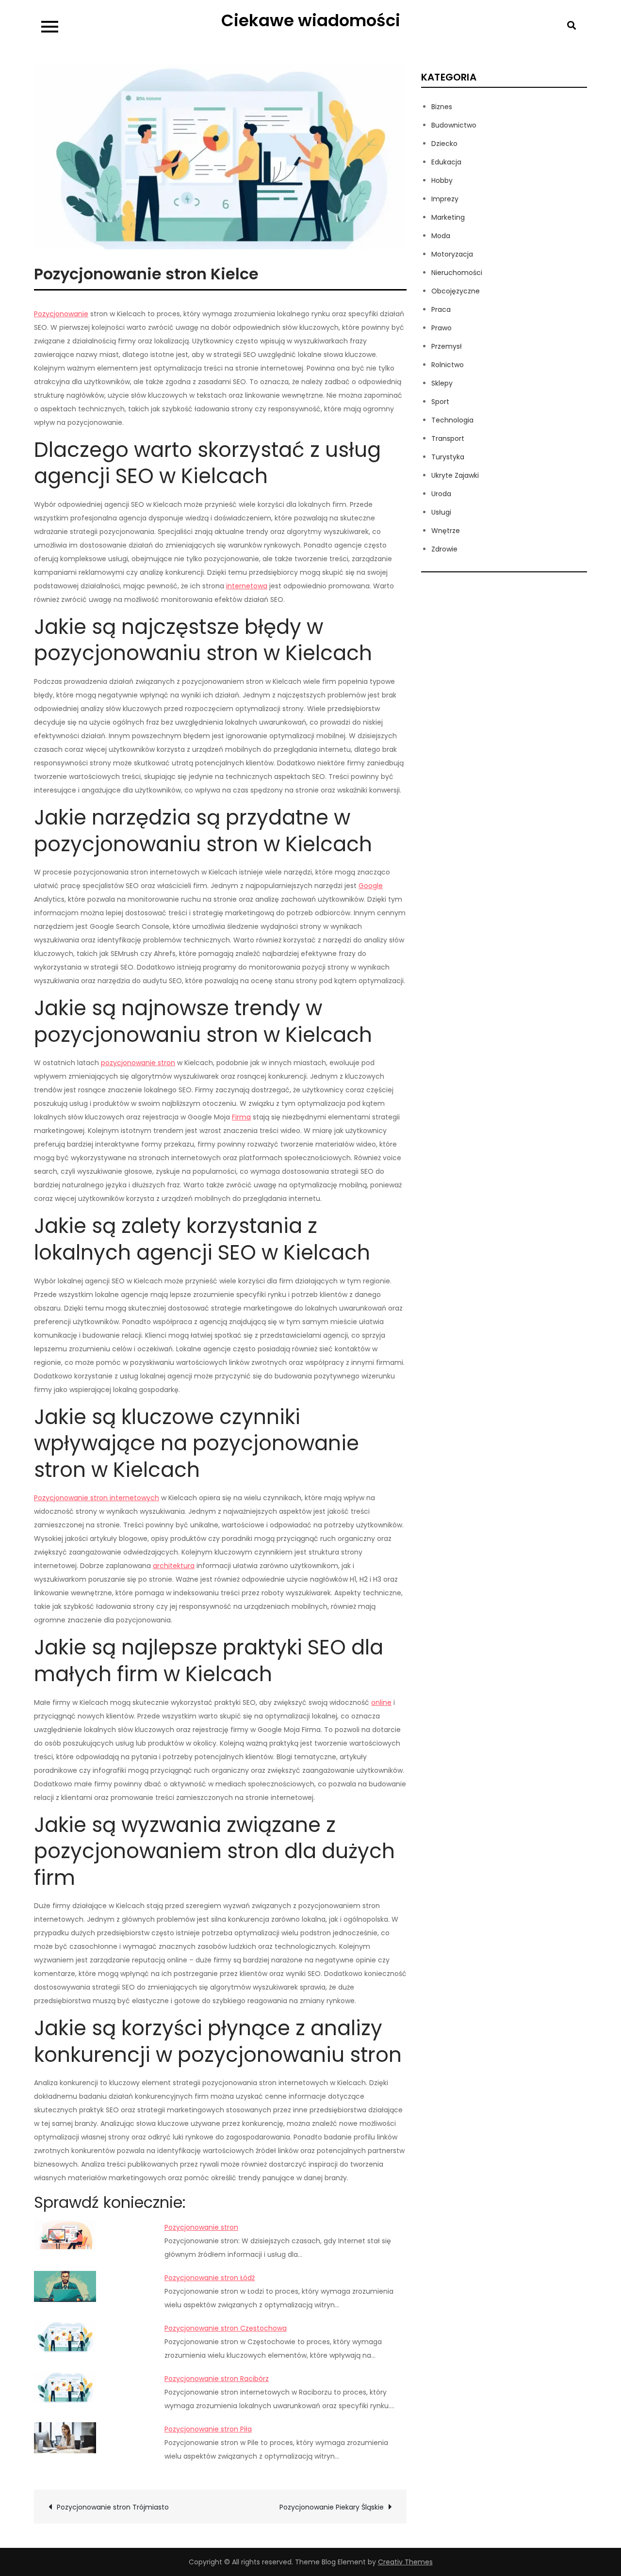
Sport (440, 402)
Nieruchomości (457, 273)
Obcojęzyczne (456, 291)
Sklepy (442, 383)
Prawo (441, 328)
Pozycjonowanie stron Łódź (210, 2278)
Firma (241, 1117)
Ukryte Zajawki (455, 475)
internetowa (247, 586)
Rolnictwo (448, 365)
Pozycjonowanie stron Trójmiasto (113, 2507)
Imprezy (445, 199)
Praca (441, 309)
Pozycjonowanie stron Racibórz (217, 2379)
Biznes (442, 107)
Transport (448, 438)
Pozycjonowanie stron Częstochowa (226, 2328)
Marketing (448, 217)
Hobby (442, 180)
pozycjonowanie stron (138, 1063)
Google (371, 886)
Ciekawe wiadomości (311, 20)
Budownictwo (454, 125)
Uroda (441, 494)
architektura (174, 1566)
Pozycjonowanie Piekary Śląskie (332, 2507)
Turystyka (448, 457)
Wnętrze (446, 531)
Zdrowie (444, 549)
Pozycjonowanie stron (201, 2227)
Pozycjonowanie (61, 314)
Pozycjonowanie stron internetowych (97, 1498)
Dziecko (444, 144)
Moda (441, 236)
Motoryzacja (452, 254)
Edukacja (446, 162)
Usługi (441, 512)
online (381, 1702)
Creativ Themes (405, 2562)
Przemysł (447, 346)
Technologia (452, 420)
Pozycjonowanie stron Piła (208, 2429)
